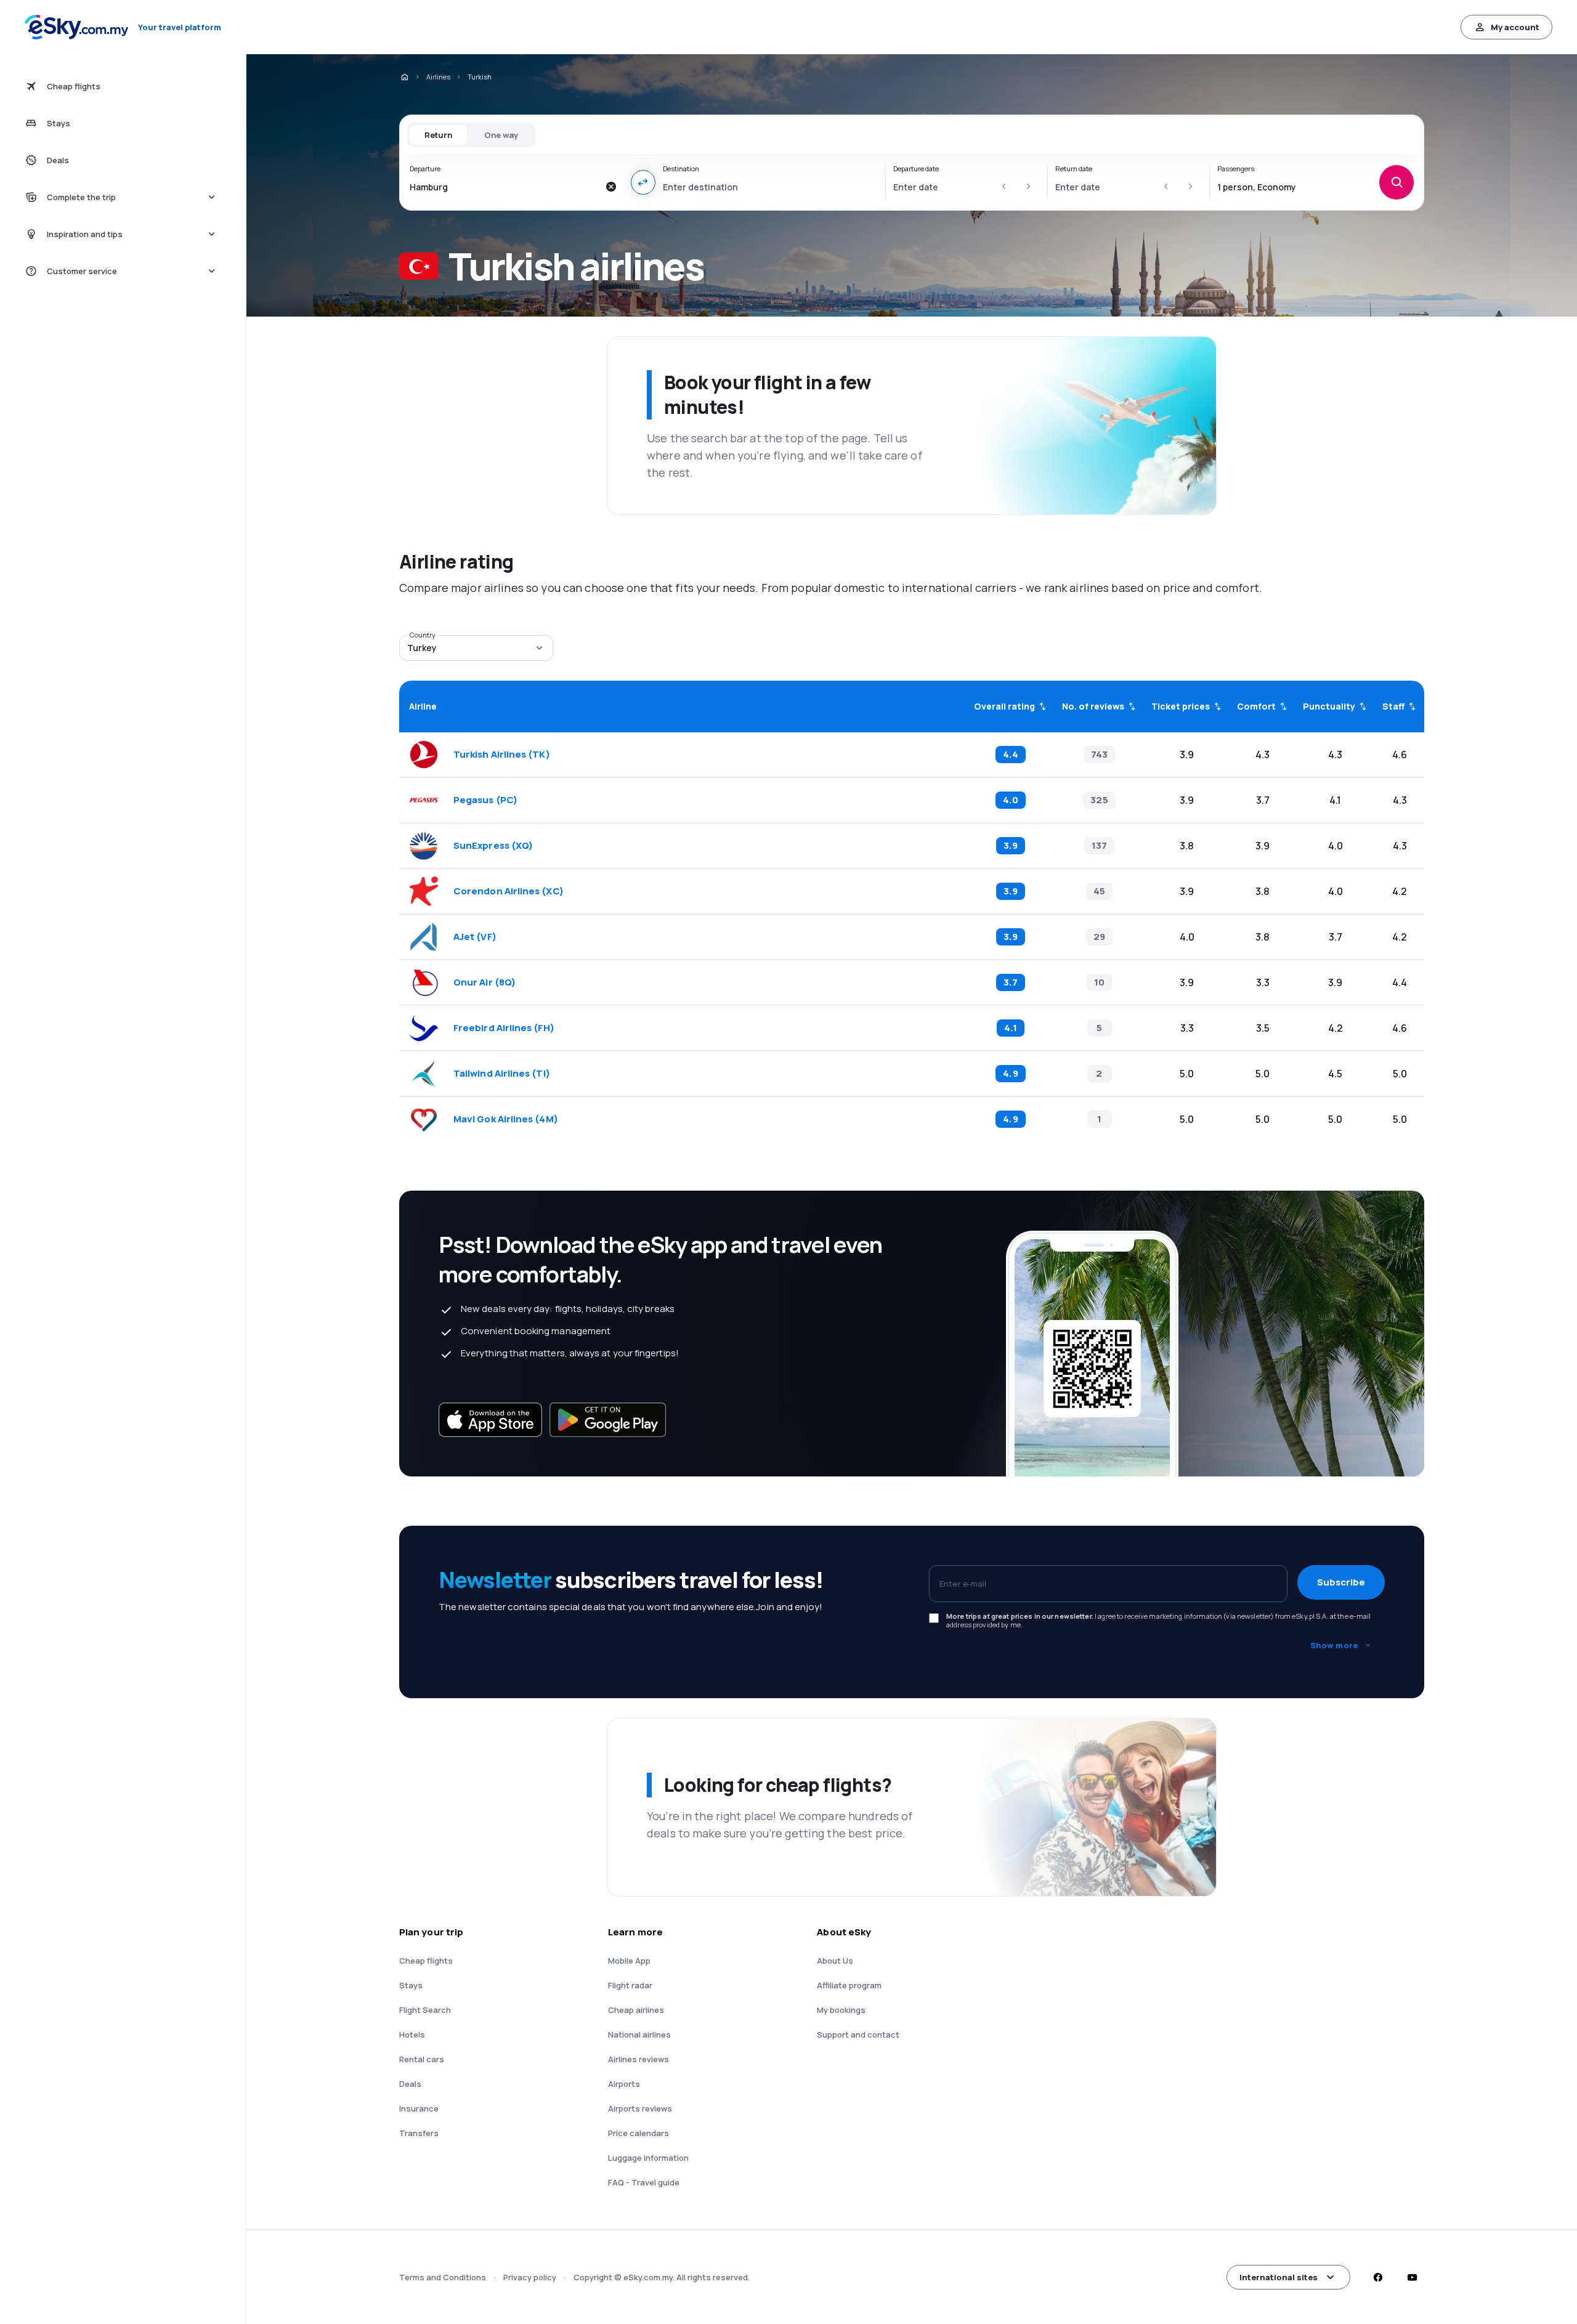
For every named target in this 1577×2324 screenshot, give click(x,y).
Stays (411, 1985)
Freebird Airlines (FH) (504, 1028)
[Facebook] (1377, 2277)
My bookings (841, 2010)
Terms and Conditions (443, 2277)
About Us (835, 1961)
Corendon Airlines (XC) (509, 891)
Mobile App (629, 1961)
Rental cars (422, 2059)
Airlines (438, 77)
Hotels (412, 2035)
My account (1515, 27)
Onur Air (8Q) (484, 982)
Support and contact (858, 2035)
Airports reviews (640, 2108)
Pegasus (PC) (485, 800)
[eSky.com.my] (404, 77)
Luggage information (648, 2158)
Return (438, 135)
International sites (1279, 2277)
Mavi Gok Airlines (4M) (506, 1119)
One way (501, 135)
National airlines (639, 2035)
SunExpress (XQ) (493, 846)
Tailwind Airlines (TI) (502, 1074)
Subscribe (1341, 1582)
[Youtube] (1412, 2277)
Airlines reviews (639, 2059)
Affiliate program (849, 1985)
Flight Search (425, 2010)
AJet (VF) (475, 937)
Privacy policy (530, 2277)
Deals (410, 2084)
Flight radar (630, 1985)
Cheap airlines (636, 2010)
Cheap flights (426, 1961)
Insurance (419, 2108)
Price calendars (639, 2133)
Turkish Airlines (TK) (502, 755)
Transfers (419, 2133)
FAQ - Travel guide (644, 2182)
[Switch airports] (643, 182)
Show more (1334, 1645)
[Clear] (611, 187)
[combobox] (504, 187)
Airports (624, 2084)
